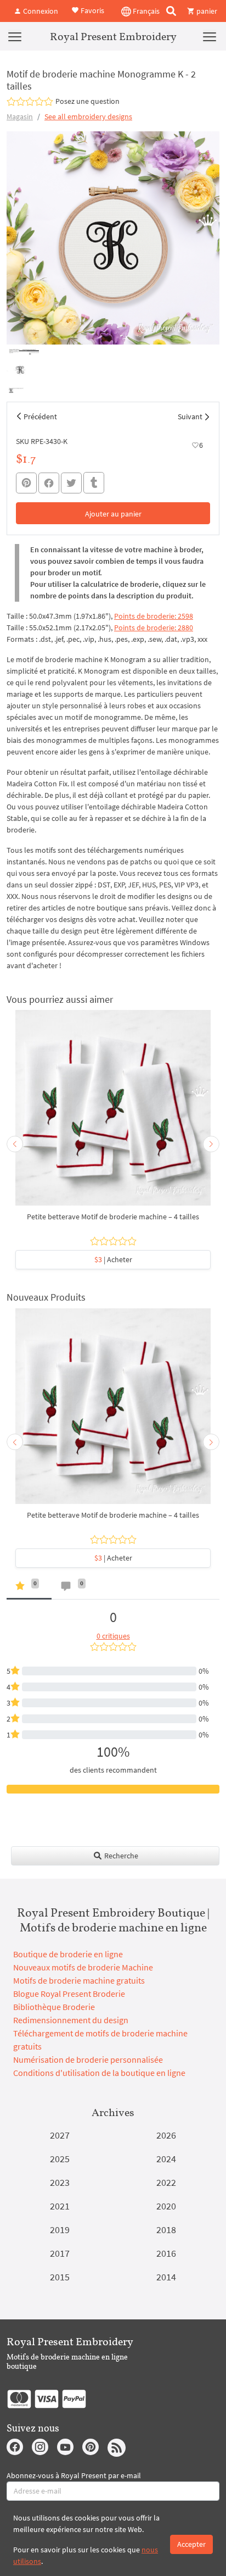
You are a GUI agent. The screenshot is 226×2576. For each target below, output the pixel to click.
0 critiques (113, 1636)
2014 (166, 2277)
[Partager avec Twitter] (71, 483)
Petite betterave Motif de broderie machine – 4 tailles (113, 1217)
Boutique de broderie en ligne (68, 1954)
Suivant (190, 417)
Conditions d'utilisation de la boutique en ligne (99, 2073)
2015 (60, 2277)
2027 (60, 2135)
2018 (166, 2230)
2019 (60, 2230)
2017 (60, 2253)
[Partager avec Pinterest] (26, 483)
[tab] (29, 1588)
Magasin (20, 116)
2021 (60, 2206)
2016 (166, 2253)
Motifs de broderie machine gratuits (79, 1980)
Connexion (40, 11)
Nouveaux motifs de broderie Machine (83, 1967)
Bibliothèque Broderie (54, 2007)
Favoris (92, 10)
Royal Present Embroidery (113, 36)
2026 (166, 2135)
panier (206, 11)
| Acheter (113, 1259)
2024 (166, 2159)
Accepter (191, 2544)
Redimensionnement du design (71, 2020)
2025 (60, 2159)
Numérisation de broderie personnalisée (88, 2059)
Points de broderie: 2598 (154, 616)
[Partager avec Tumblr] (94, 483)
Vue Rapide (113, 1113)
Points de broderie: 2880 (154, 628)
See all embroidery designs (88, 116)
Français (145, 11)
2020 (166, 2206)
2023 (60, 2182)
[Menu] (15, 36)
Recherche (120, 1856)
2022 (166, 2182)
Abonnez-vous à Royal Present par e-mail (74, 2475)
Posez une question (87, 101)
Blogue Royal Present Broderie (69, 1994)
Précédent (40, 417)
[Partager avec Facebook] (49, 483)
